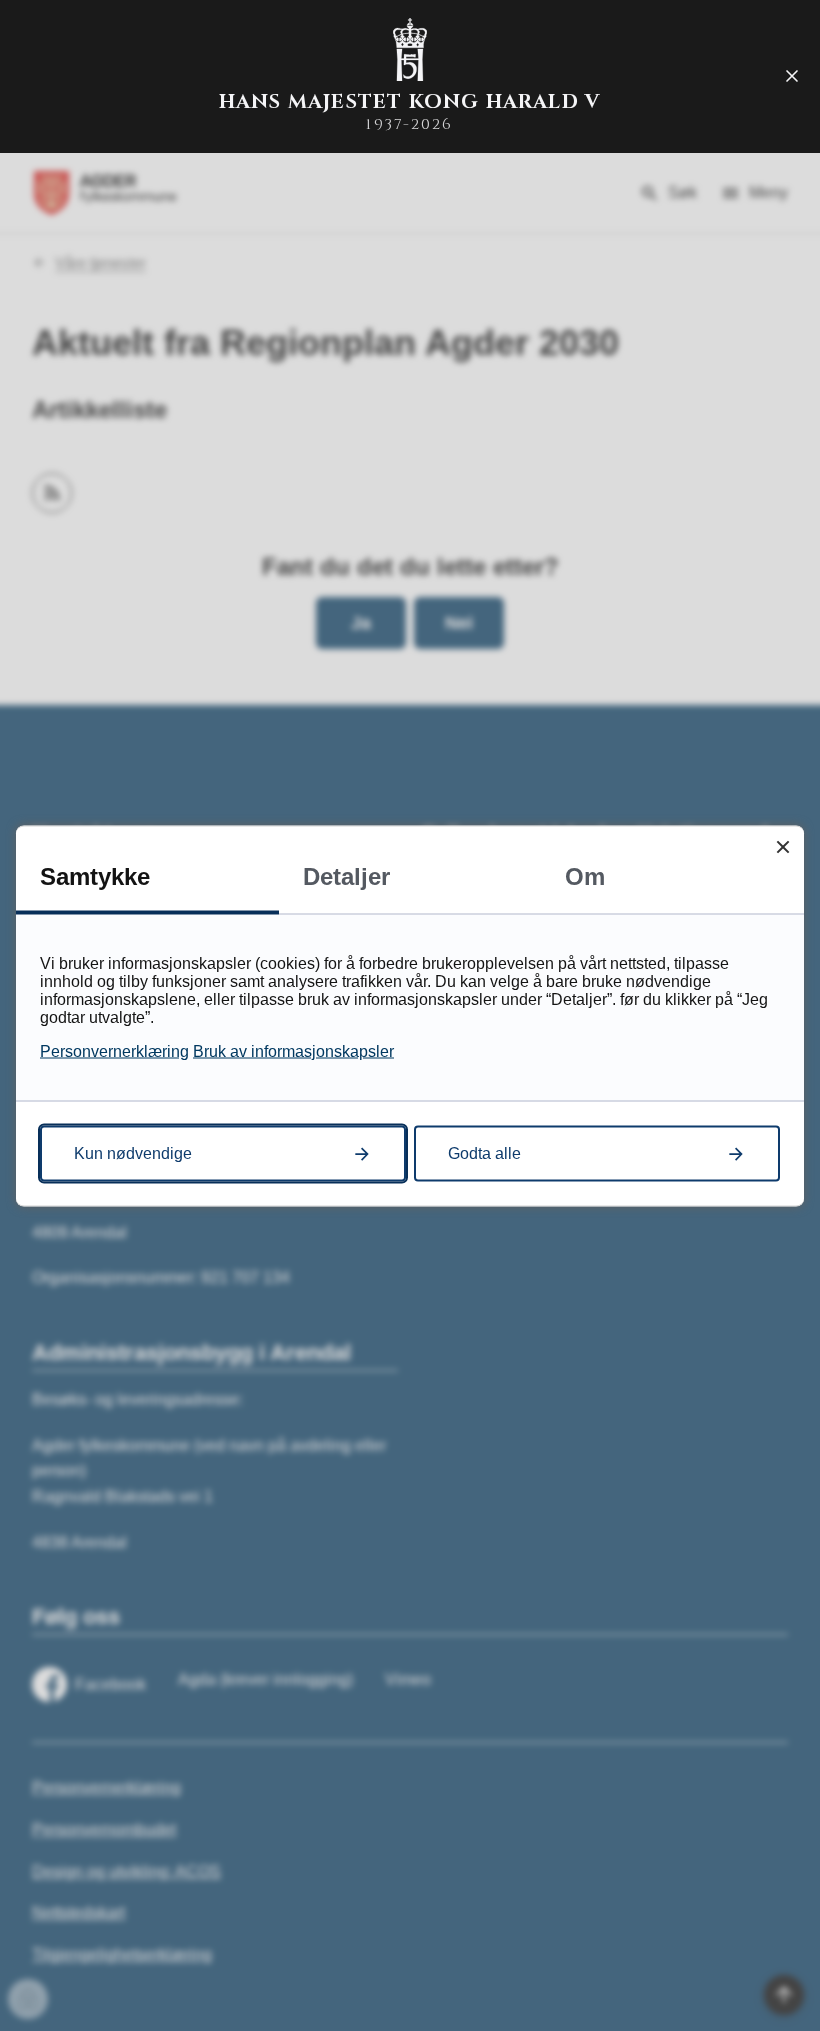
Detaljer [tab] (346, 875)
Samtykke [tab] (95, 875)
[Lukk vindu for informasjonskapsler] (782, 846)
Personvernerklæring (114, 1050)
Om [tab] (585, 875)
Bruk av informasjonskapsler (293, 1050)
